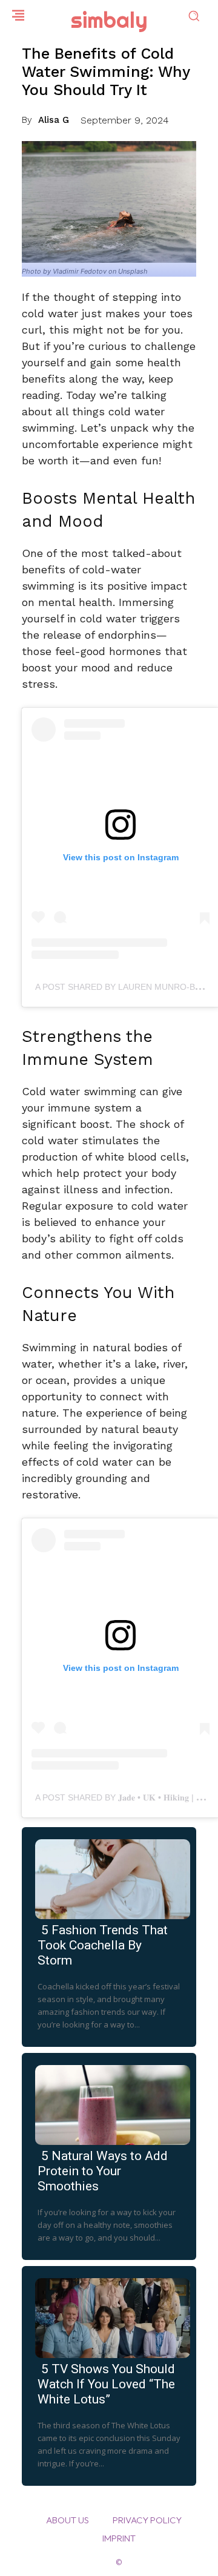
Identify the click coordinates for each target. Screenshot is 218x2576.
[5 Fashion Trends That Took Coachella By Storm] (109, 1877)
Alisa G (54, 120)
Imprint (119, 2538)
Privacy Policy (147, 2520)
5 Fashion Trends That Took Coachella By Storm (103, 1945)
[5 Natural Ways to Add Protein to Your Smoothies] (109, 2103)
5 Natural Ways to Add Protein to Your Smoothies (103, 2171)
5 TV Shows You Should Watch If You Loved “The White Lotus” (106, 2384)
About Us (68, 2520)
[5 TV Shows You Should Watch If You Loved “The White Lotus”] (109, 2316)
